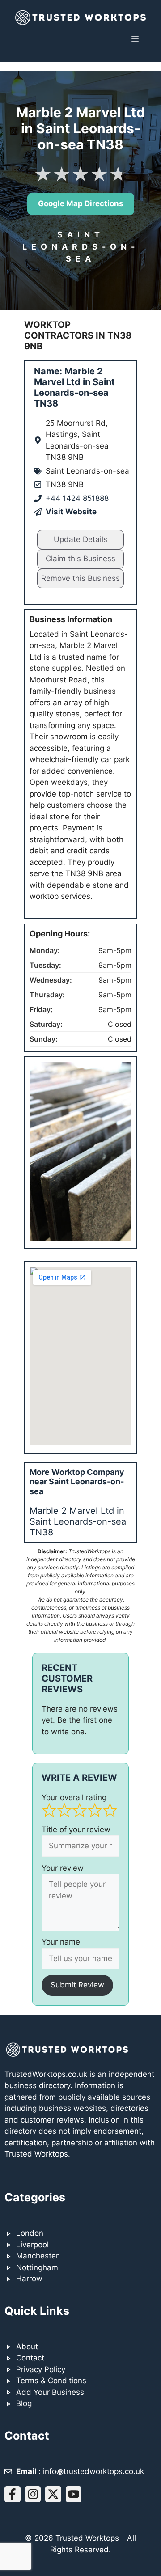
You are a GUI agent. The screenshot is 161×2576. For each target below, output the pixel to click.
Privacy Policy (41, 2369)
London (30, 2233)
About (27, 2347)
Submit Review (77, 1985)
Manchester (37, 2256)
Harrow (29, 2279)
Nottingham (37, 2267)
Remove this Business (80, 578)
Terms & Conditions (51, 2381)
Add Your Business (50, 2392)
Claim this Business (80, 559)
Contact (30, 2358)
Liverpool (32, 2245)
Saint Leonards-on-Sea (81, 247)
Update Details (80, 539)
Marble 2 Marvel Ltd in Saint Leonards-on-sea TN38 (78, 1521)
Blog (24, 2403)
